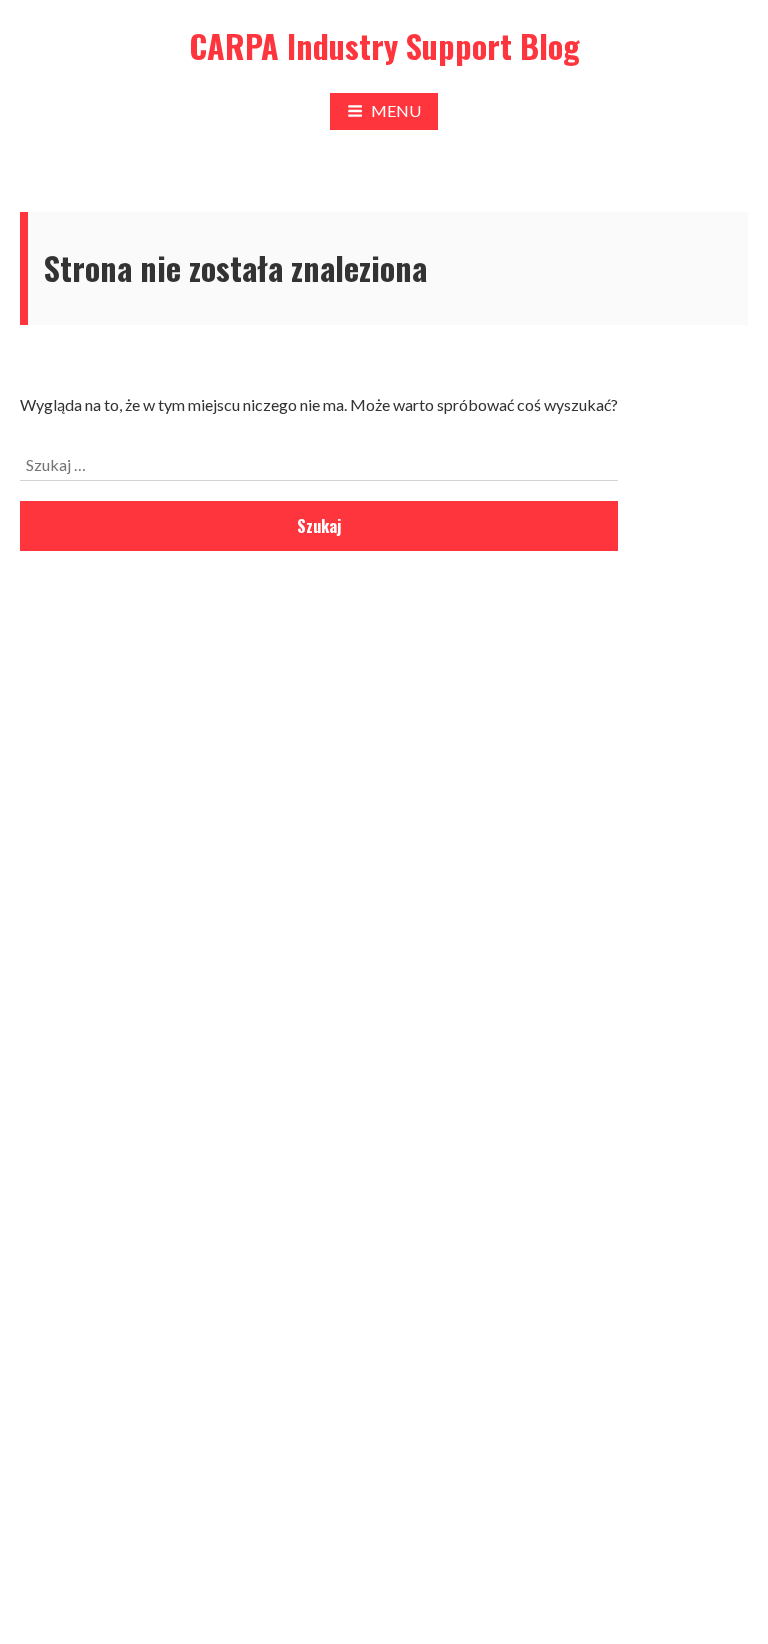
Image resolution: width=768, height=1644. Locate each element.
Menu (396, 110)
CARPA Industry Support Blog (384, 45)
